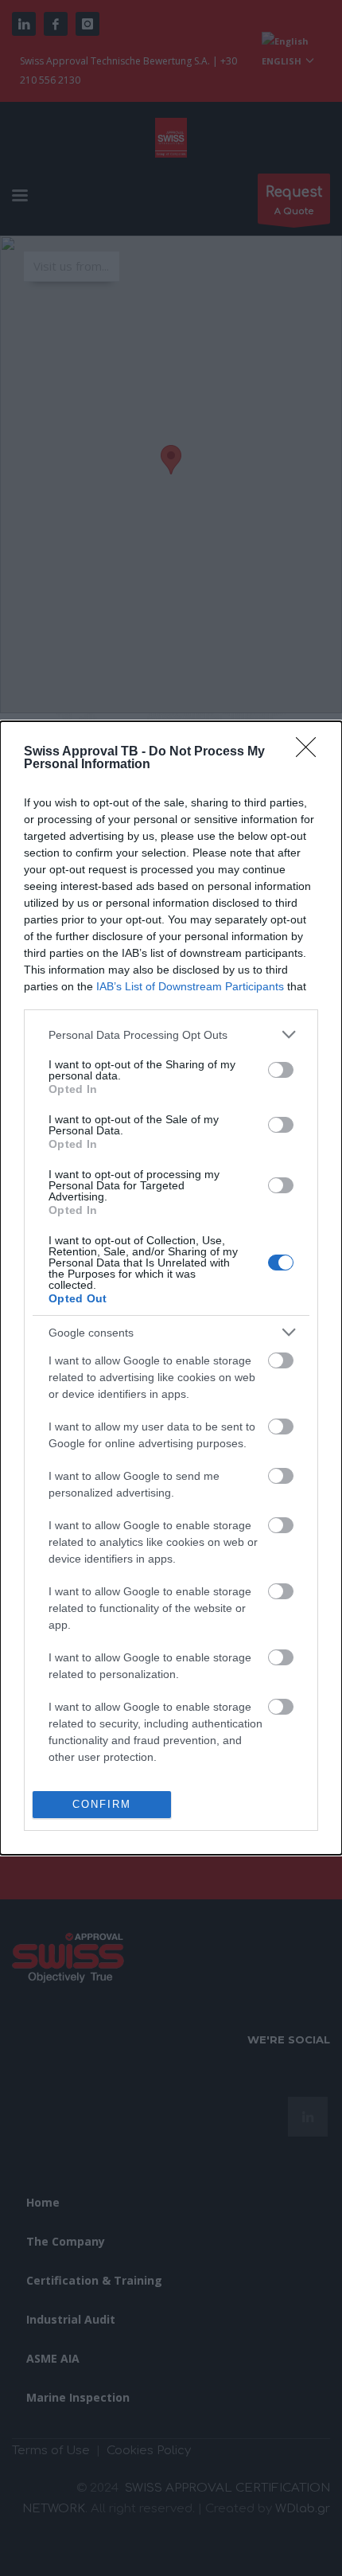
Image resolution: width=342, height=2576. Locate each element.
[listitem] (171, 1034)
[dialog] (171, 1288)
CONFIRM (102, 1804)
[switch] (281, 1070)
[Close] (311, 752)
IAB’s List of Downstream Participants (190, 986)
